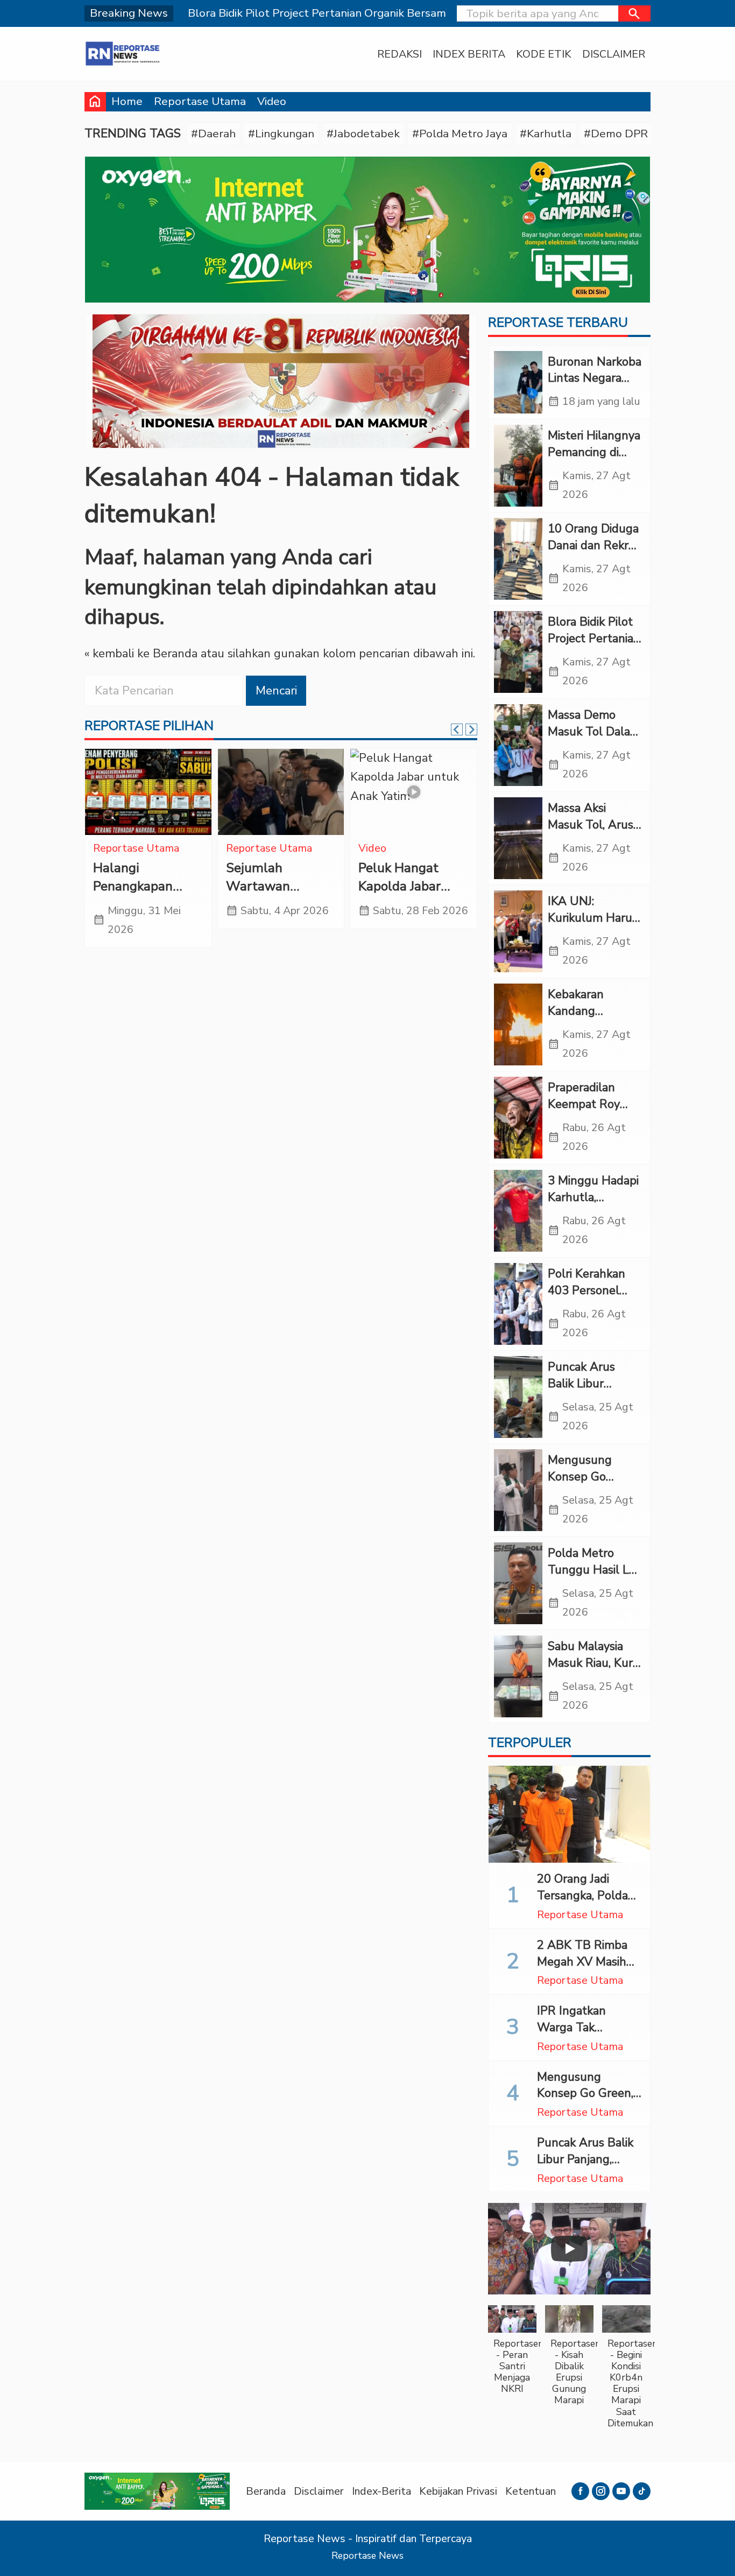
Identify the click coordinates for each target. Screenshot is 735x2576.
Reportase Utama (200, 101)
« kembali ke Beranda (141, 654)
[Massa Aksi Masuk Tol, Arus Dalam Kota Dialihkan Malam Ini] (518, 838)
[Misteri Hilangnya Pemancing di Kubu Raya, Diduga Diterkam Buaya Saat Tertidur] (518, 466)
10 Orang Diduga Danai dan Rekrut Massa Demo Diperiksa (594, 553)
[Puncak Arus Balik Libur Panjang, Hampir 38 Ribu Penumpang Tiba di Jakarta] (518, 1397)
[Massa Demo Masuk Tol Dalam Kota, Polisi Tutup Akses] (518, 745)
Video (272, 101)
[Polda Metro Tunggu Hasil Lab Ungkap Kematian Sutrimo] (518, 1583)
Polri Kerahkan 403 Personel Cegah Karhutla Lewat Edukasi (589, 1298)
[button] (634, 13)
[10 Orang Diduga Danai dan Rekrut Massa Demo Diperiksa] (518, 559)
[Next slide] (471, 729)
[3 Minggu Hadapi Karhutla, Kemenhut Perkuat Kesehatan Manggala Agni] (518, 1211)
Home (127, 101)
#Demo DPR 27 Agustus (647, 134)
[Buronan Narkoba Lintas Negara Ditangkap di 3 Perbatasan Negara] (518, 382)
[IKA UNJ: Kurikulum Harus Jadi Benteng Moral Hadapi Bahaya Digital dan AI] (518, 931)
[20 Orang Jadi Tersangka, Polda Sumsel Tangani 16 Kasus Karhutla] (569, 1814)
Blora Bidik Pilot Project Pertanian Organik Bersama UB (594, 647)
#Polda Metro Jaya (460, 134)
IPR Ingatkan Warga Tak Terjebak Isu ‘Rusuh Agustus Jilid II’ (589, 2035)
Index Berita (469, 54)
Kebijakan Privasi (458, 2491)
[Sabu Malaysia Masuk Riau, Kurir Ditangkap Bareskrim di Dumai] (518, 1676)
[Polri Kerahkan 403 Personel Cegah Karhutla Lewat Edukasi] (518, 1304)
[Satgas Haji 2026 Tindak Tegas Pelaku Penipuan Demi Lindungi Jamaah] (414, 792)
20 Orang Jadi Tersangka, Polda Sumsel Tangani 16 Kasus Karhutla (588, 1904)
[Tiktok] (642, 2491)
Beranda (266, 2491)
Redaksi (400, 54)
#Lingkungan (281, 134)
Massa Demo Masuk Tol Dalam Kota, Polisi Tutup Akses (595, 740)
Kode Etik (544, 54)
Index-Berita (381, 2491)
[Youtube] (621, 2491)
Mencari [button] (276, 691)
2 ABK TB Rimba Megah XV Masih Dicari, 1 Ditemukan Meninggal (588, 1970)
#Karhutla (546, 134)
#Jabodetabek (363, 134)
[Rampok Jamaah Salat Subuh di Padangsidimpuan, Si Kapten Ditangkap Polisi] (281, 792)
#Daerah (213, 134)
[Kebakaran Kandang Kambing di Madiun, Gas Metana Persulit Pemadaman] (518, 1024)
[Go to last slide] (457, 729)
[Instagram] (601, 2491)
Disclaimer (614, 54)
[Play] (569, 2249)
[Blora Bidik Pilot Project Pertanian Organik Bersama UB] (518, 652)
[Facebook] (580, 2491)
